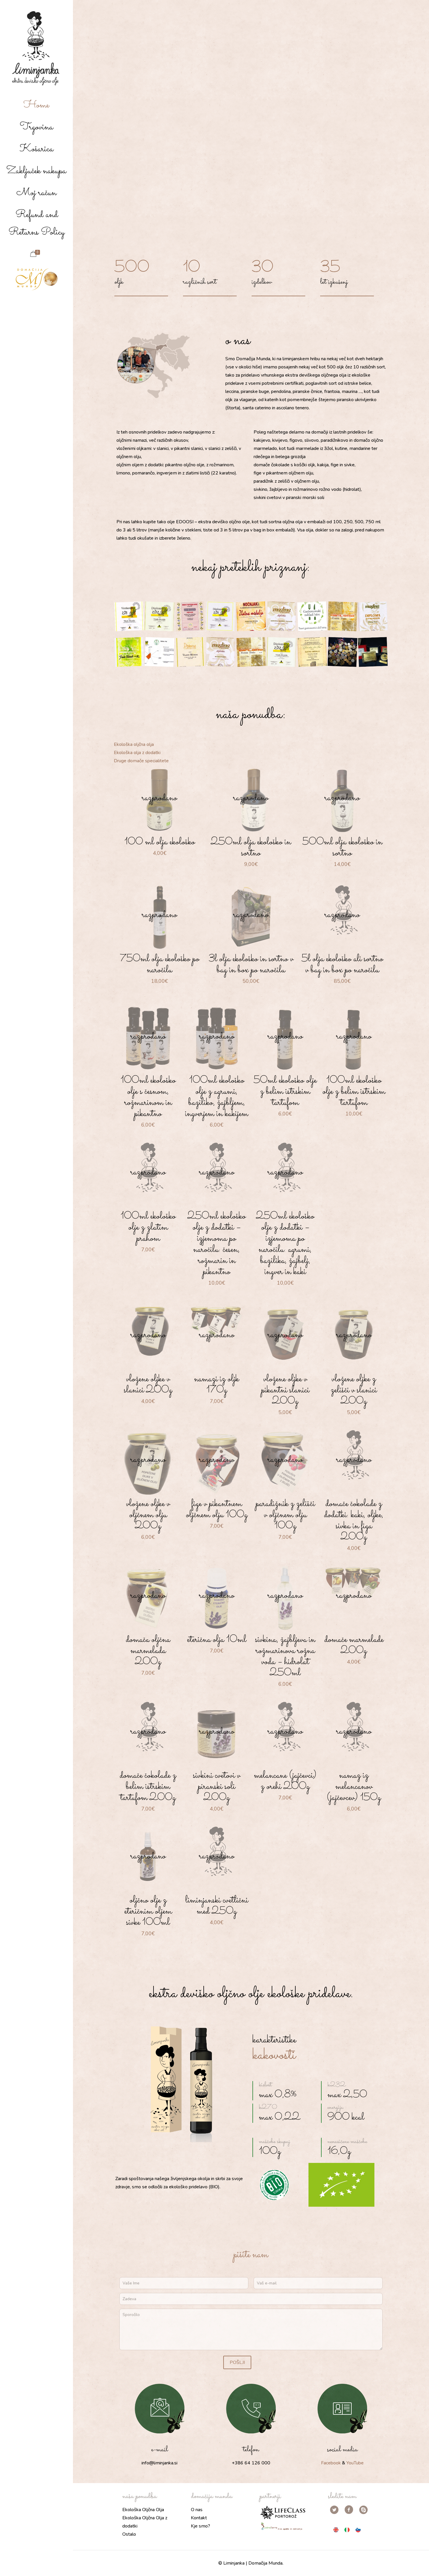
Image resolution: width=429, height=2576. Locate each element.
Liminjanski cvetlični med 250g (217, 1906)
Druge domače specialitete (141, 761)
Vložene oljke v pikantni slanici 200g (285, 1390)
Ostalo (129, 2534)
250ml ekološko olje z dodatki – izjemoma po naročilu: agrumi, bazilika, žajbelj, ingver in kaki (285, 1244)
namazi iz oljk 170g (217, 1385)
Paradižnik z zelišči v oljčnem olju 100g (285, 1515)
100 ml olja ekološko (160, 842)
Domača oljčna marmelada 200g (148, 1651)
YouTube (355, 2463)
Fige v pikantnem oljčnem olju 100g (217, 1509)
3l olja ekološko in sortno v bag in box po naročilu (251, 964)
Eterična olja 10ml (217, 1640)
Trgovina (36, 127)
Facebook (331, 2463)
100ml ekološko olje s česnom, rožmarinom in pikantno (148, 1097)
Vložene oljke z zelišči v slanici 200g (354, 1390)
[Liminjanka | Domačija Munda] (36, 48)
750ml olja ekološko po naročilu (160, 964)
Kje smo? (200, 2526)
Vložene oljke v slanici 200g (148, 1385)
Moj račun (36, 193)
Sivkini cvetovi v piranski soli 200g (217, 1787)
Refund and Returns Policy (36, 224)
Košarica (36, 149)
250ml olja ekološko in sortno (251, 848)
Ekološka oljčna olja (134, 744)
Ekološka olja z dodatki (137, 753)
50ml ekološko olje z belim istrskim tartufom (285, 1092)
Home (36, 105)
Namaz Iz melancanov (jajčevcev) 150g (354, 1787)
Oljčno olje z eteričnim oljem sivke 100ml (148, 1911)
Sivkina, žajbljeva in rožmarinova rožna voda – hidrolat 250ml (285, 1656)
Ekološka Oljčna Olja (143, 2510)
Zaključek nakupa (36, 171)
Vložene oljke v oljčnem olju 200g (148, 1515)
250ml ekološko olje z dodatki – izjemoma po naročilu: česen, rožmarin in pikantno (217, 1244)
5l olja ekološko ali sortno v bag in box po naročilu (342, 964)
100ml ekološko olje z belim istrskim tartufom (354, 1092)
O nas (197, 2510)
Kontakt (199, 2518)
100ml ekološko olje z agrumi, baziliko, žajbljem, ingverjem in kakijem (217, 1097)
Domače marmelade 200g (354, 1645)
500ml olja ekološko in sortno (342, 848)
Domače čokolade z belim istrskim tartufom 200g (148, 1787)
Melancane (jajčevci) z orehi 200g (285, 1781)
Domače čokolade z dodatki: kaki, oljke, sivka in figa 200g (354, 1520)
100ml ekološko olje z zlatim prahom (148, 1227)
